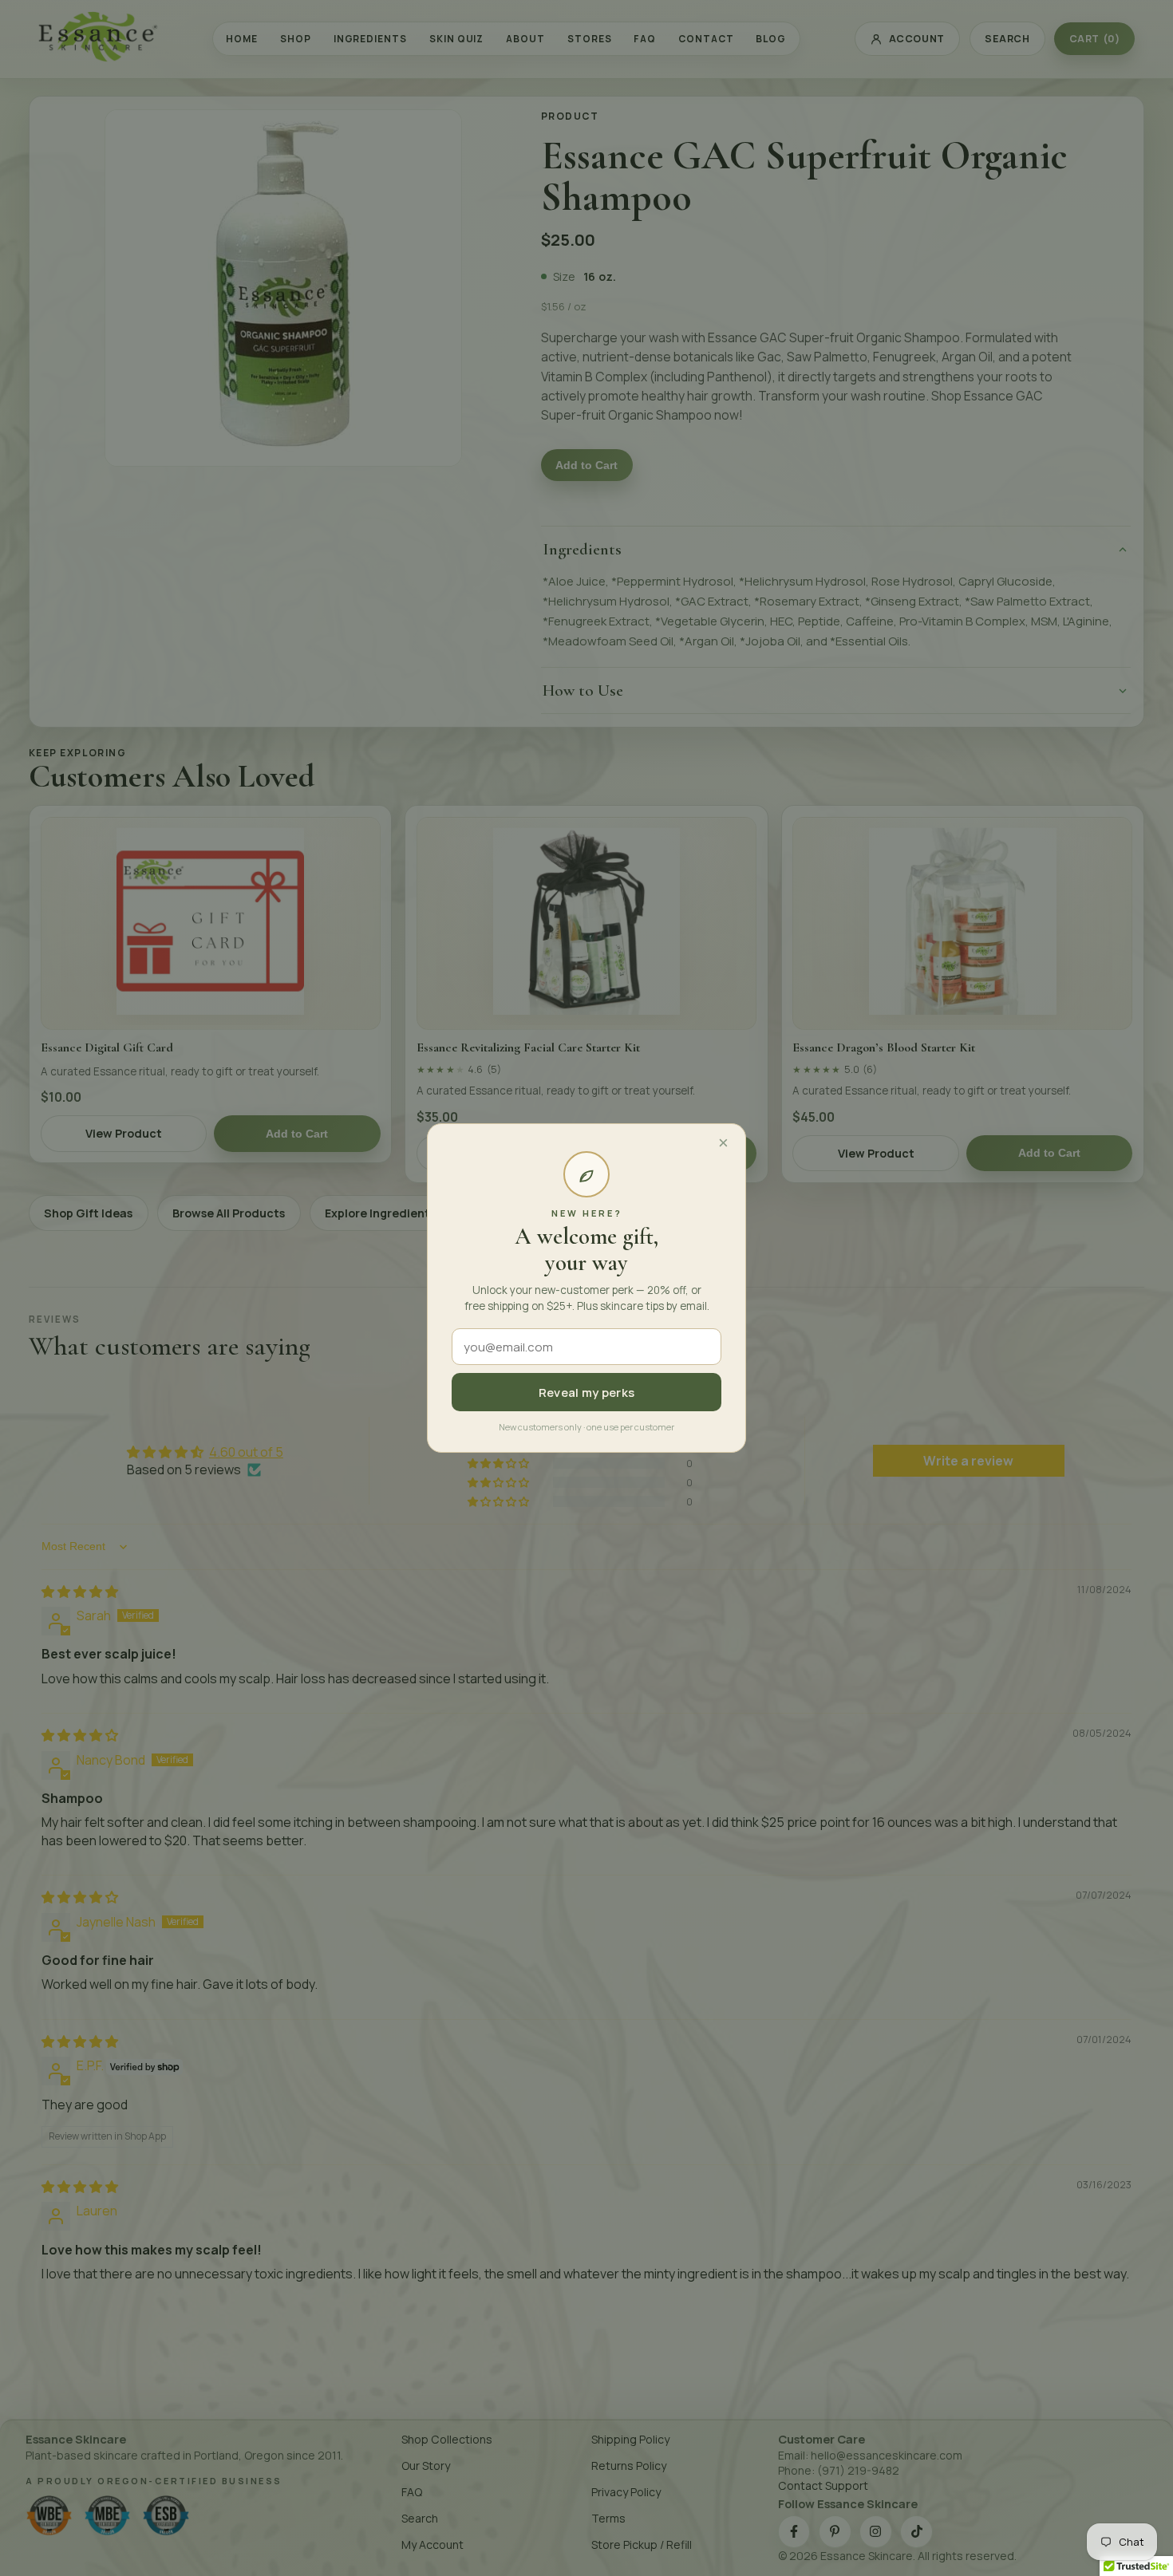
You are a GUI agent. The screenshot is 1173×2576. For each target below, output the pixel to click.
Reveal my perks (587, 1393)
